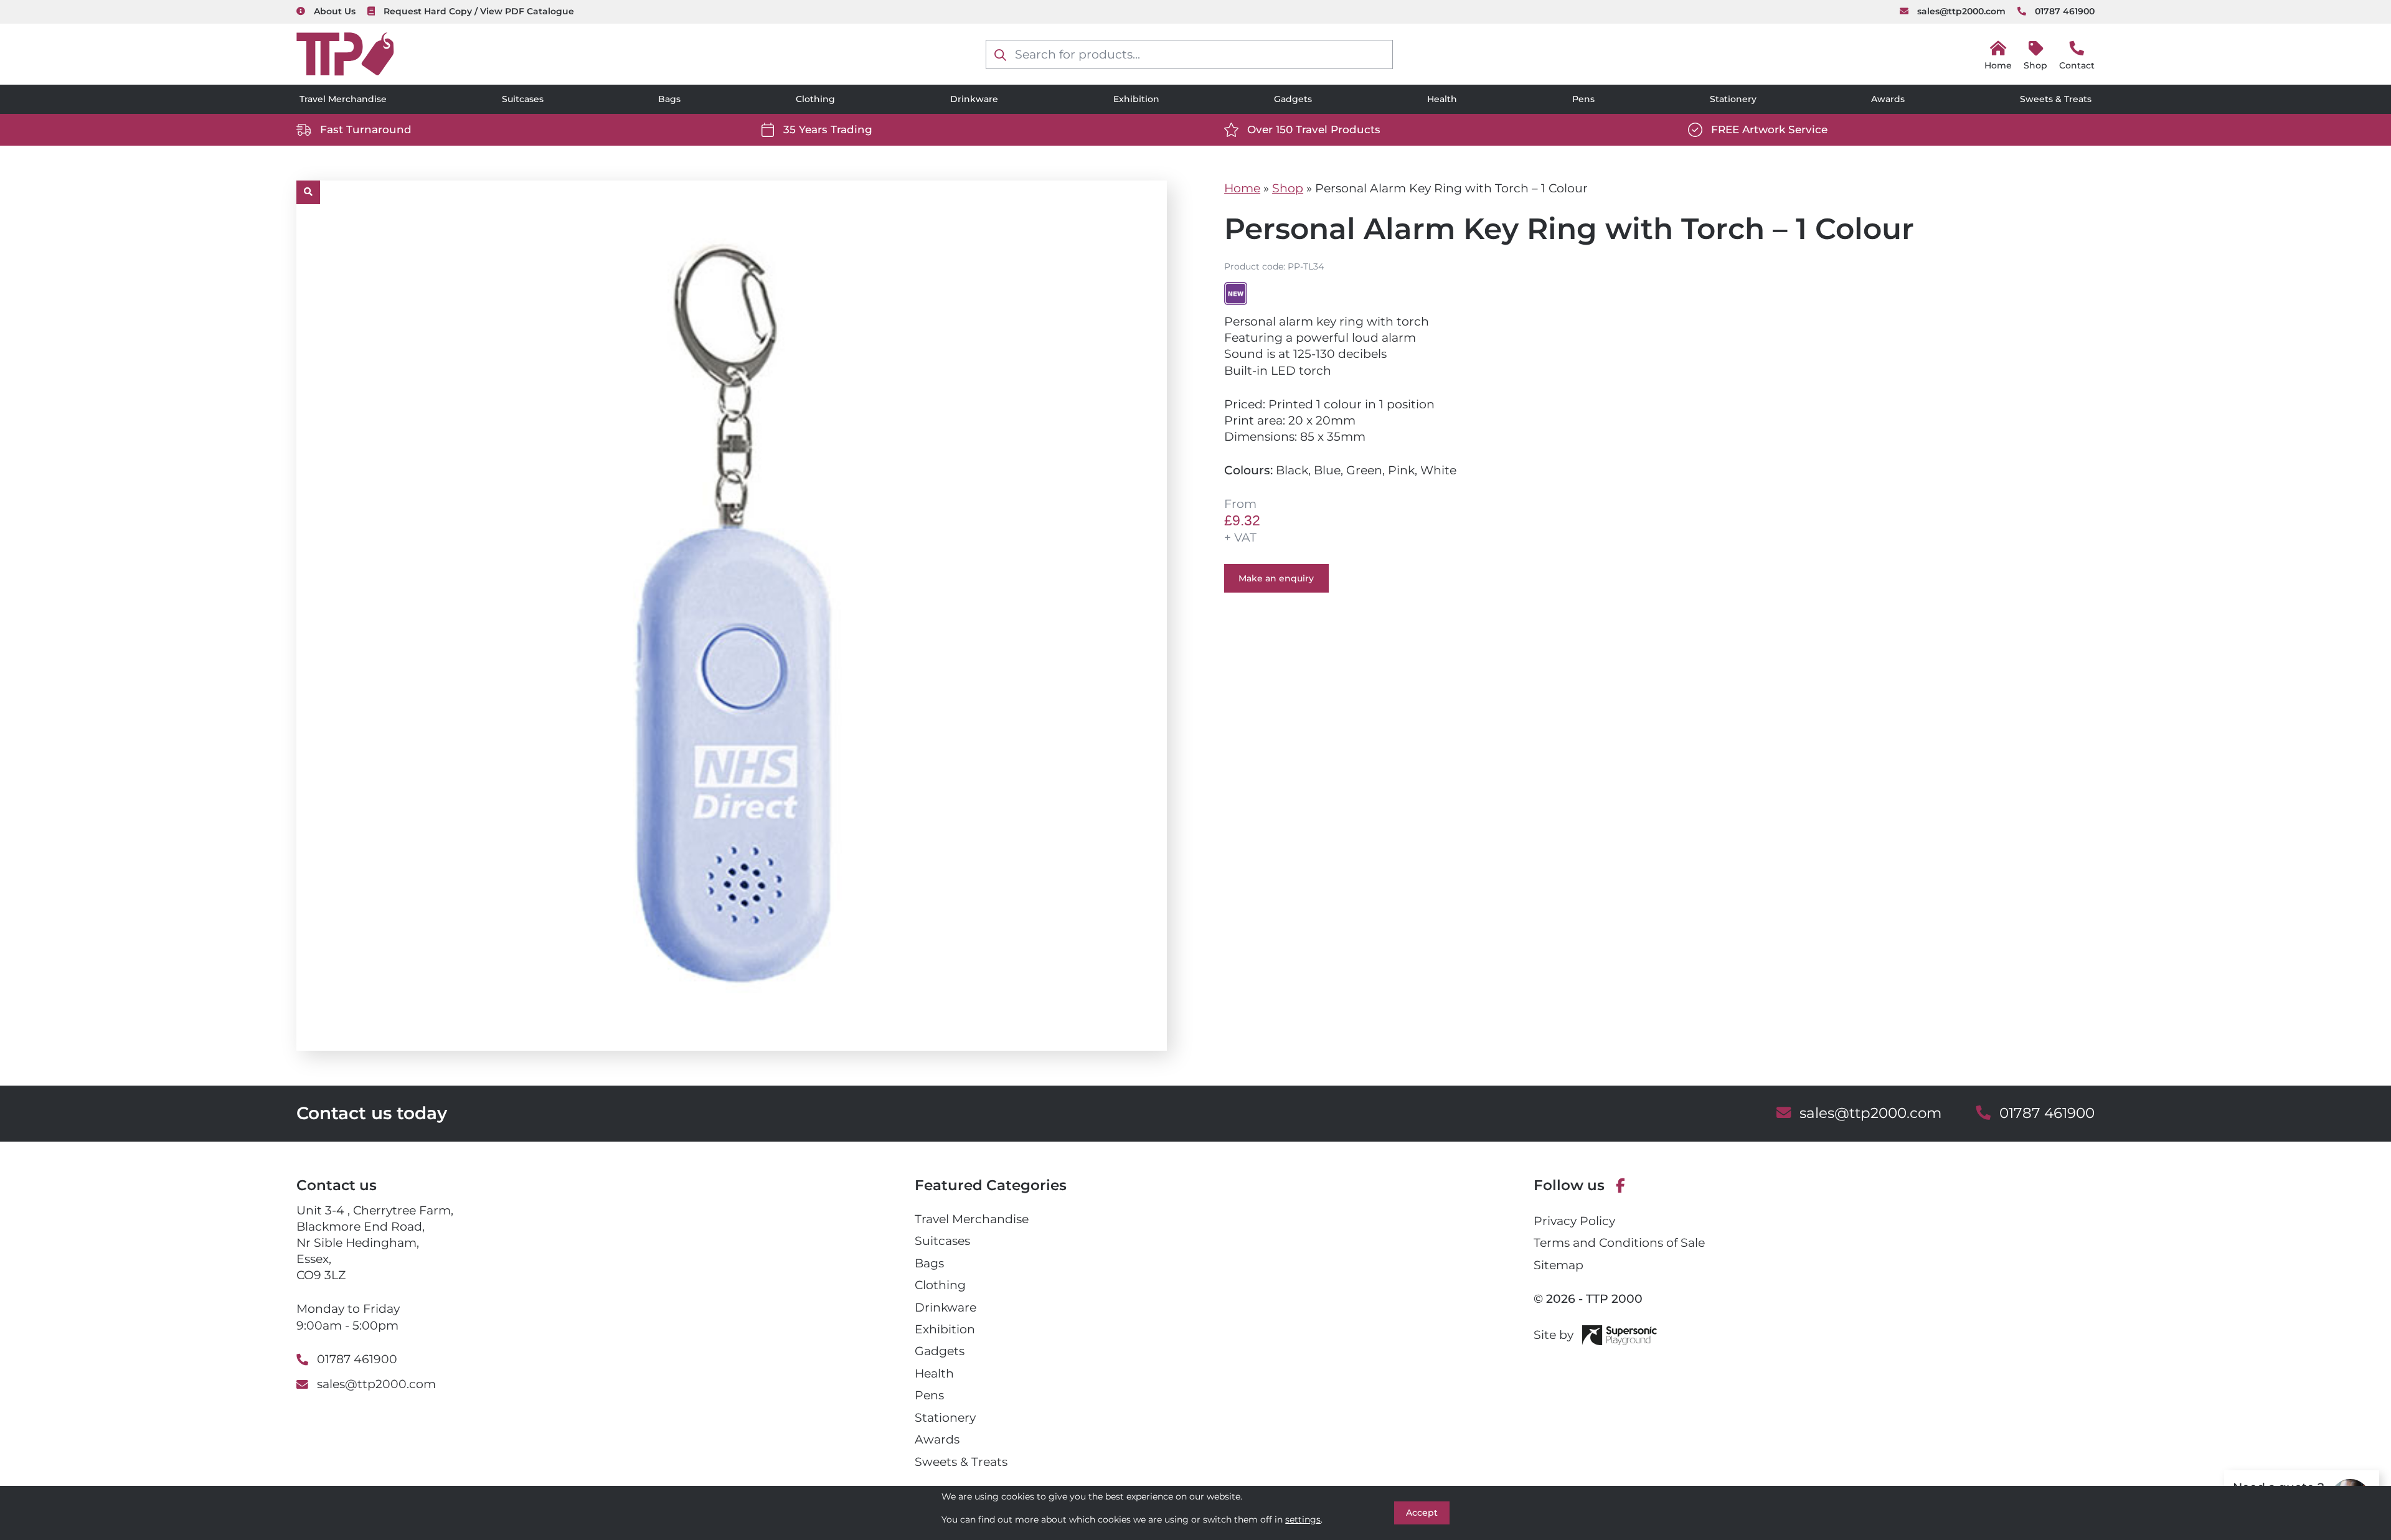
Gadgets (1293, 99)
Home (1242, 188)
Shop (2035, 65)
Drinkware (974, 99)
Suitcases (523, 99)
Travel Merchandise (343, 99)
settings (1303, 1519)
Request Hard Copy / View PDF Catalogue (479, 11)
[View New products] (1236, 293)
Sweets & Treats (2056, 99)
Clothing (815, 99)
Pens (1583, 99)
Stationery (1733, 99)
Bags (669, 99)
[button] (308, 192)
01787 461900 (2065, 11)
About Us (335, 11)
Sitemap (1559, 1265)
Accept (1422, 1513)
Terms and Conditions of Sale (1619, 1243)
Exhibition (1136, 99)
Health (1442, 99)
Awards (1888, 99)
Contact (2077, 65)
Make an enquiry (1276, 578)
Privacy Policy (1574, 1221)
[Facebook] (1620, 1186)
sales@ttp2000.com (1961, 11)
